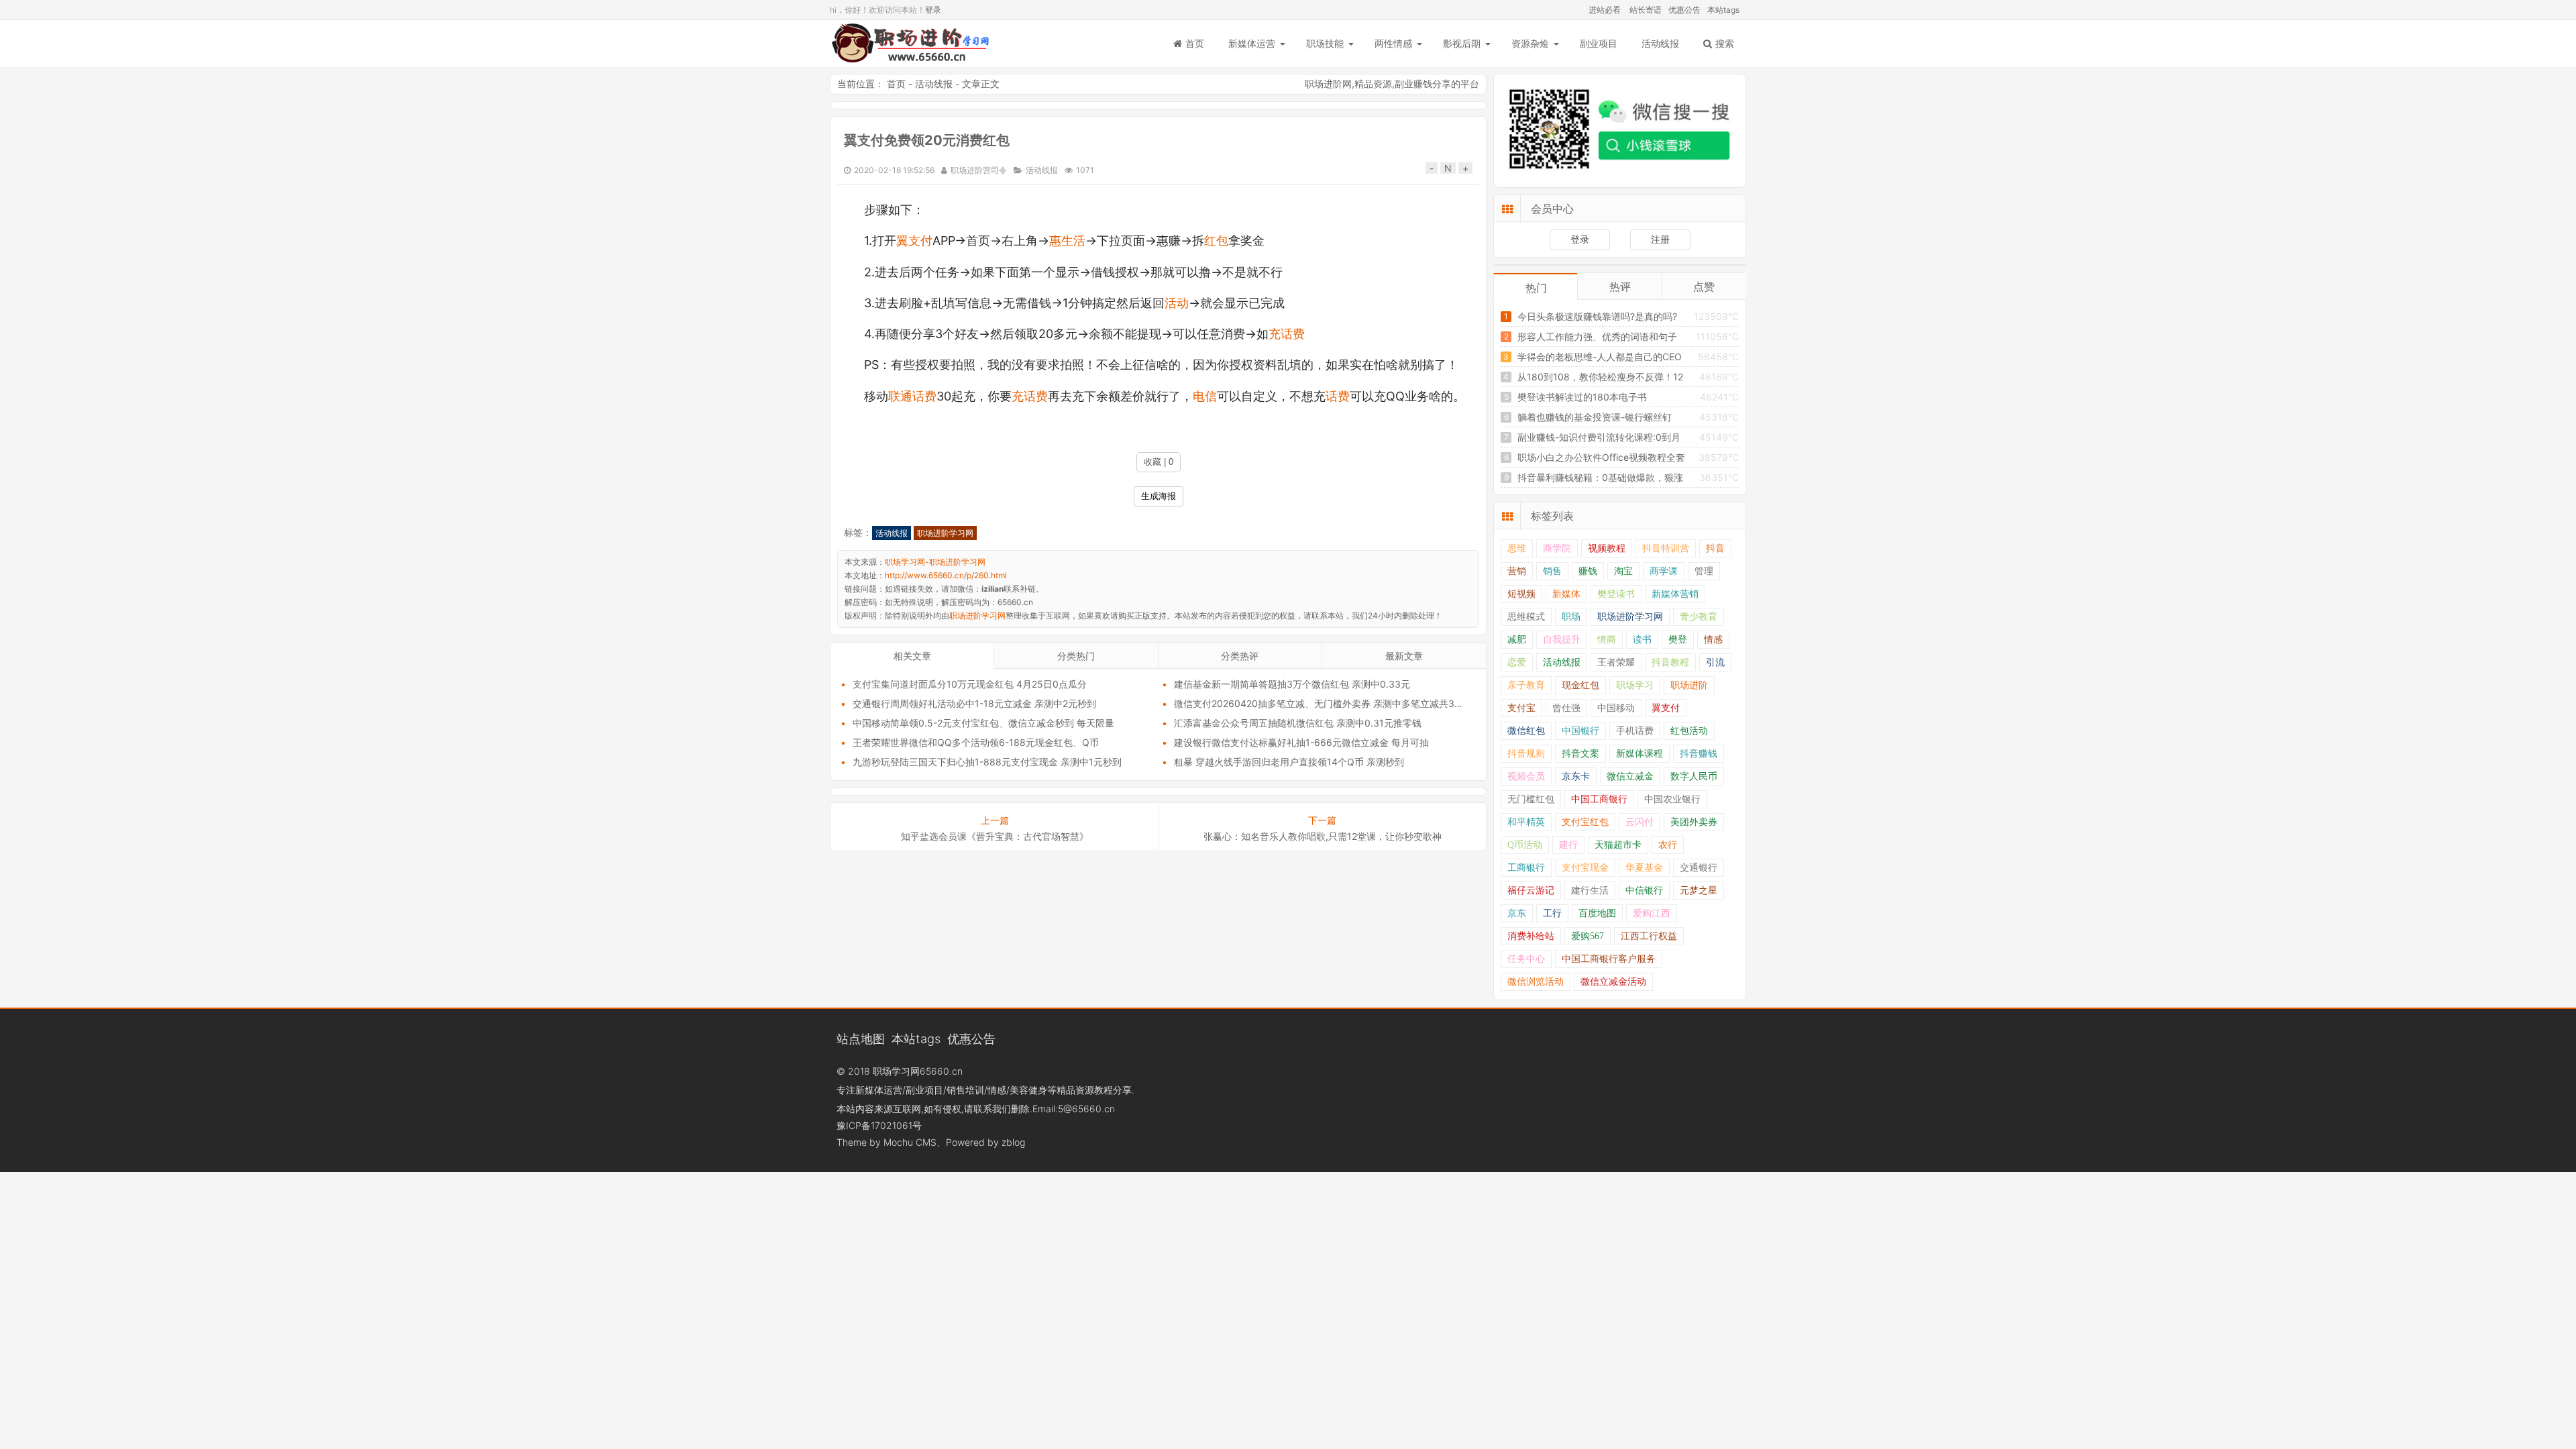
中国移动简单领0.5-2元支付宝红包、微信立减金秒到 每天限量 (983, 723)
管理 (1704, 571)
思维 (1517, 548)
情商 (1607, 640)
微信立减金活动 (1613, 982)
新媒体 (1566, 594)
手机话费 (1635, 731)
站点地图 (861, 1038)
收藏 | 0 (1159, 462)
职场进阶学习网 (945, 533)
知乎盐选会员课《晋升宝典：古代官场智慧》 (995, 836)
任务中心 (1526, 959)
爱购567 (1588, 936)
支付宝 (1521, 708)
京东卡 (1576, 776)
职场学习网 (896, 1071)
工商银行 (1526, 868)
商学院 (1557, 548)
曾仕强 (1566, 708)
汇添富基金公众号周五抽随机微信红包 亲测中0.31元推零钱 (1298, 723)
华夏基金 (1644, 868)
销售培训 (965, 1090)
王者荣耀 (1616, 662)
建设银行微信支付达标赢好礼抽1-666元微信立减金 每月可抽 (1301, 742)
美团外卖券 (1694, 822)
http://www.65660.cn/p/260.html (946, 575)
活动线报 (1660, 43)
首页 (1195, 43)
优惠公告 (1684, 10)
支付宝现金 (1585, 868)
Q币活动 (1525, 845)
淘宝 (1623, 571)
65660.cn (941, 1071)
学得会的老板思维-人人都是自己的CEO (1600, 357)
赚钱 (1588, 571)
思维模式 (1526, 617)
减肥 (1517, 640)
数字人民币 (1694, 776)
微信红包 (1526, 731)
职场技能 (1325, 43)
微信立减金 (1630, 776)
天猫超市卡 (1618, 845)
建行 (1568, 845)
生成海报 (1159, 496)
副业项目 (1599, 43)
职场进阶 (1689, 685)
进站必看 (1605, 10)
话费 (1338, 396)
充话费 (1287, 334)
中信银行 (1644, 891)
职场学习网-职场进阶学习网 (910, 44)
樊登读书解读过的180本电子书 (1582, 397)
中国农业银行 (1672, 799)
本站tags (1723, 10)
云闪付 (1640, 822)
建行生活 (1590, 891)
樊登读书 (1616, 594)
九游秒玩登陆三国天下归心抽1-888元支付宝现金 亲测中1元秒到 (987, 762)
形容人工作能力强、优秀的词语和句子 (1597, 336)
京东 (1517, 913)
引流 (1715, 662)
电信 (1205, 396)
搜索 (1725, 43)
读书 (1642, 640)
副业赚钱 (1413, 84)
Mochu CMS (910, 1142)
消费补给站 (1531, 936)
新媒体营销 (1675, 594)
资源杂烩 (1530, 43)
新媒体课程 (1640, 754)
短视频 (1521, 594)
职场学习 (1635, 685)
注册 (1660, 239)
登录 (933, 10)
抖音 (1715, 548)
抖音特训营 (1666, 548)
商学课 (1664, 571)
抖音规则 (1526, 754)
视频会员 (1526, 776)
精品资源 (1373, 84)
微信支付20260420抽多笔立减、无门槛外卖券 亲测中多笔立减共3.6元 (1323, 703)
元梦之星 (1699, 891)
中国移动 (1616, 708)
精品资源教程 (1085, 1090)
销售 (1552, 571)
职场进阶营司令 (979, 170)
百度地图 (1597, 913)
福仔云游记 (1531, 891)
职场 (1571, 617)
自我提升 (1562, 640)
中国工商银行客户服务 (1609, 959)
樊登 (1678, 640)
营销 (1517, 571)
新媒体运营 (1252, 43)
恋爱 (1517, 662)
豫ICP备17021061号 (879, 1125)
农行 (1668, 845)
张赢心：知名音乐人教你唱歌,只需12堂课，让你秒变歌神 (1323, 836)
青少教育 (1699, 617)
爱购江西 (1652, 913)
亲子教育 (1526, 685)
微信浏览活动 (1536, 982)
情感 (1713, 640)
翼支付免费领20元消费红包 (927, 140)
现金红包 (1580, 685)
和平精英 (1526, 822)
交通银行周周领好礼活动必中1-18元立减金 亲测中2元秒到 (974, 703)
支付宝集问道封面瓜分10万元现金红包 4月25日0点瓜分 (970, 684)
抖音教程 (1670, 662)
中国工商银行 (1599, 799)
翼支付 (914, 240)
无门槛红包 (1531, 799)
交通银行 (1699, 868)
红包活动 (1689, 731)
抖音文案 (1580, 754)
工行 (1552, 913)
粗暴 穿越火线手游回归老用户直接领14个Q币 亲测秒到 (1289, 762)
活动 (1177, 303)
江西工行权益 (1649, 936)
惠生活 (1067, 240)
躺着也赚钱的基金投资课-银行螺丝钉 (1595, 417)
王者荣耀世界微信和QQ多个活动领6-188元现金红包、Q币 (976, 742)
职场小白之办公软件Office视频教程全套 (1601, 457)
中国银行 (1580, 731)
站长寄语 (1646, 10)
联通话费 (912, 396)
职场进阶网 (1328, 84)
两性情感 (1393, 43)
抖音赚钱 (1699, 754)
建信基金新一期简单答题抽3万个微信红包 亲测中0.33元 (1292, 684)
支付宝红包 (1585, 822)
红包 (1216, 240)
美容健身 (1028, 1090)
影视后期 (1462, 43)
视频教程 (1607, 548)
